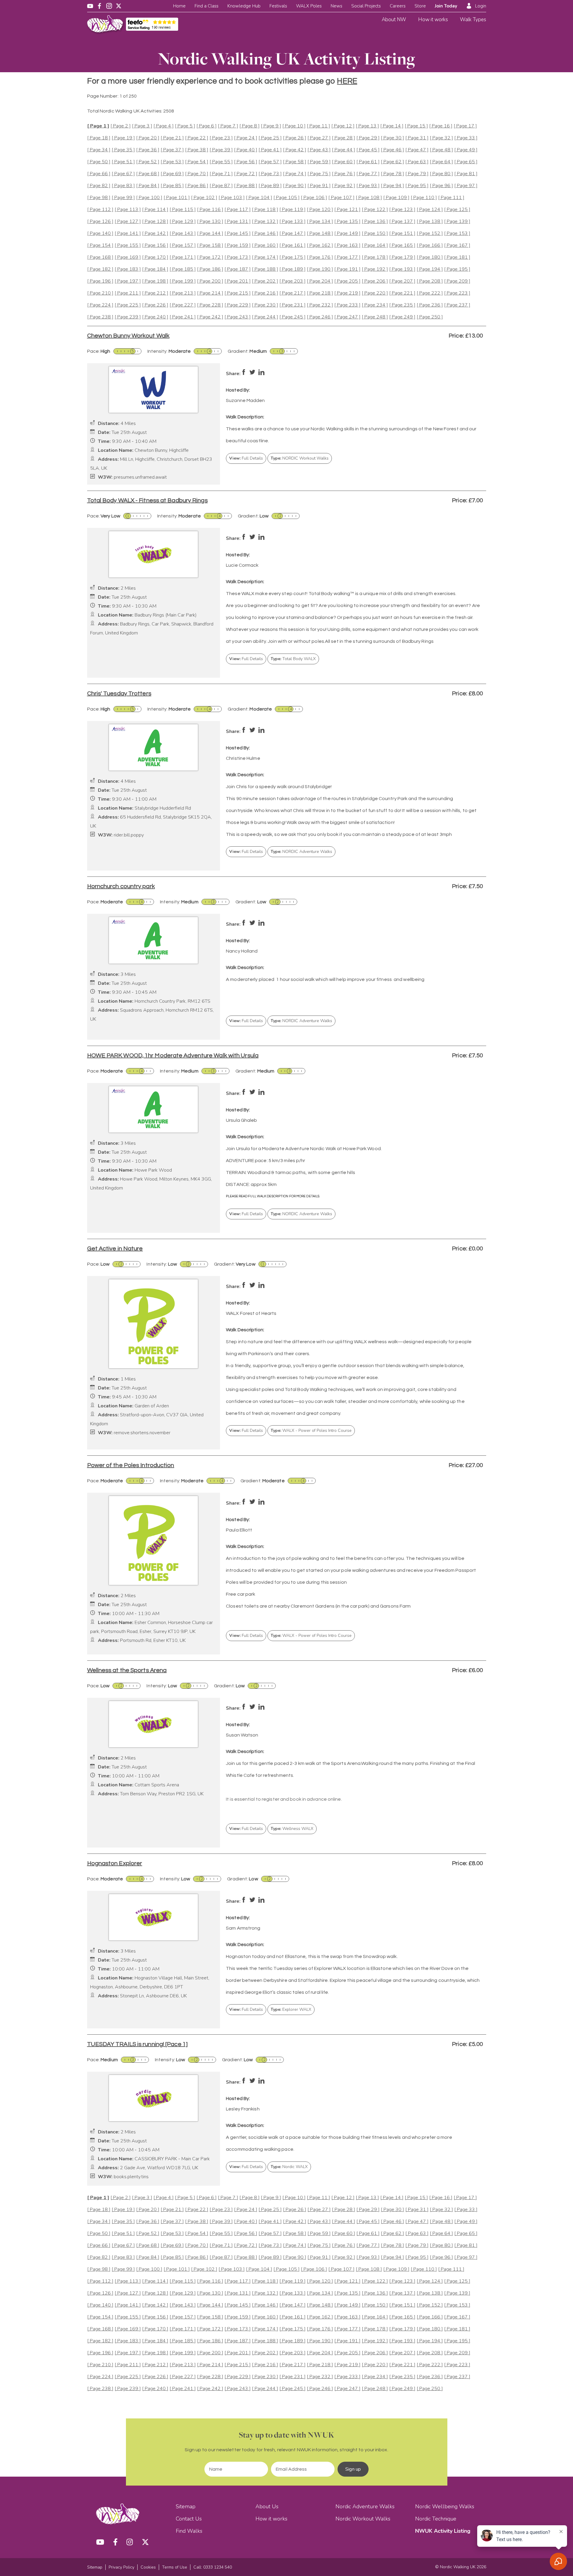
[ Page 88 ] (246, 186)
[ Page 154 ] (100, 245)
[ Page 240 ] (155, 317)
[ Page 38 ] (197, 150)
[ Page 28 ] (344, 138)
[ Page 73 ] (270, 174)
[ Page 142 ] (155, 234)
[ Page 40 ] (246, 150)
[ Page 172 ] (210, 257)
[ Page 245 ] (292, 317)
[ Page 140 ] (100, 234)
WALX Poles (309, 6)
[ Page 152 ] (430, 234)
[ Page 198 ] (155, 281)
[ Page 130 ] (210, 222)
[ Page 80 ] (441, 174)
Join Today (446, 6)
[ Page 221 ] (402, 293)
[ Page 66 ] (99, 174)
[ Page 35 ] (123, 150)
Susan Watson (242, 1735)
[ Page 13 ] (367, 126)
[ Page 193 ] (402, 269)
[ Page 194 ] (430, 269)
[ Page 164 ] (375, 245)
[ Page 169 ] (128, 257)
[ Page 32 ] (441, 138)
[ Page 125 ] (457, 210)
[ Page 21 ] (172, 138)
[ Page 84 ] (148, 186)
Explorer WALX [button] (291, 2009)
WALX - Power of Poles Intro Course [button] (311, 1430)
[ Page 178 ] (375, 257)
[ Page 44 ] (344, 150)
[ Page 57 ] (270, 162)
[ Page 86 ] (197, 186)
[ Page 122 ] (375, 210)
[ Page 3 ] (142, 126)
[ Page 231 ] (292, 305)
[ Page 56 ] (246, 162)
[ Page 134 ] (320, 222)
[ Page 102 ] (204, 198)
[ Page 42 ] (295, 150)
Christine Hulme (243, 758)
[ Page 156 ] (155, 245)
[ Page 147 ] (292, 234)
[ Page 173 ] (238, 257)
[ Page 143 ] (183, 234)
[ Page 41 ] (270, 150)
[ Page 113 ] (128, 210)
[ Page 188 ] (265, 269)
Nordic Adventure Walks (365, 2506)
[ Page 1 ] (98, 126)
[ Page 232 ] (320, 305)
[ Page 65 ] (466, 162)
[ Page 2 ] (121, 126)
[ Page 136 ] (375, 222)
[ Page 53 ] (172, 162)
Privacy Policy (121, 2567)
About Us (267, 2506)
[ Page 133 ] (292, 222)
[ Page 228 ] (210, 305)
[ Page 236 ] (430, 305)
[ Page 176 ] (320, 257)
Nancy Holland (242, 951)
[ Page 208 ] (430, 281)
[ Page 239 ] (128, 317)
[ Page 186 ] (210, 269)
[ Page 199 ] (183, 281)
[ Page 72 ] (246, 174)
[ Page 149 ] (347, 234)
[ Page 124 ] (430, 210)
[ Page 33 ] (466, 138)
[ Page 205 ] (347, 281)
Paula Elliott (239, 1530)
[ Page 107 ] (341, 198)
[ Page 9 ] (271, 126)
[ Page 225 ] (128, 305)
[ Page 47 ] (417, 150)
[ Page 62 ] (392, 162)
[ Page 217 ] (292, 293)
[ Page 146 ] (265, 234)
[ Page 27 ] (319, 138)
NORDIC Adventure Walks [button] (301, 852)
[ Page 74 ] (295, 174)
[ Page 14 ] (392, 126)
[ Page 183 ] (128, 269)
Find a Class (207, 6)
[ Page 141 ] (128, 234)
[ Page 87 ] (221, 186)
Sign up (353, 2469)
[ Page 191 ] (347, 269)
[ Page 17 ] (465, 126)
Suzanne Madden (245, 400)
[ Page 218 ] (320, 293)
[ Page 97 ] (466, 186)
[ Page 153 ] (457, 234)
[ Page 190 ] (320, 269)
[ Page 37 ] (172, 150)
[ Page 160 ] (265, 245)
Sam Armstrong (243, 1928)
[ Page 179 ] (402, 257)
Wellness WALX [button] (292, 1829)
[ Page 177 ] (347, 257)
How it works (433, 20)
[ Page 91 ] (319, 186)
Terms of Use (175, 2567)
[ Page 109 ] (396, 198)
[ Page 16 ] (441, 126)
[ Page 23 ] (221, 138)
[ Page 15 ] (416, 126)
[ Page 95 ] (417, 186)
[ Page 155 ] (128, 245)
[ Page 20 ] (148, 138)
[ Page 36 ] (148, 150)
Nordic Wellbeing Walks (445, 2506)
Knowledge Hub (244, 6)
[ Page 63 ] (417, 162)
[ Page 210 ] (100, 293)
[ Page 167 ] (457, 245)
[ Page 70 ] (197, 174)
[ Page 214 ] (210, 293)
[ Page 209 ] (457, 281)
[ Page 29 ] (368, 138)
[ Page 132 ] (265, 222)
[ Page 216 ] (265, 293)
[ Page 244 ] (265, 317)
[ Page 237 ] (457, 305)
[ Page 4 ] (164, 126)
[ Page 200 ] (210, 281)
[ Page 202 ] (265, 281)
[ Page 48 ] (441, 150)
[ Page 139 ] (457, 222)
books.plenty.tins (131, 2177)
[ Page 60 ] (344, 162)
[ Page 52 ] (148, 162)
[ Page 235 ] (402, 305)
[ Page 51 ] (123, 162)
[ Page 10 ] (294, 126)
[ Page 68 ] (148, 174)
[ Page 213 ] (183, 293)
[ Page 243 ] (238, 317)
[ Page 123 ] (402, 210)
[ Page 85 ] (172, 186)
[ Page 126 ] (100, 222)
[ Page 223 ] (457, 293)
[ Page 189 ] (292, 269)
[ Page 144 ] (210, 234)
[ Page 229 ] (238, 305)
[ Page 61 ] (368, 162)
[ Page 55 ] (221, 162)
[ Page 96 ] (441, 186)
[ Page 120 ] (320, 210)
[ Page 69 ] (172, 174)
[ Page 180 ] (430, 257)
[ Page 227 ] (183, 305)
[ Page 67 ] (123, 174)
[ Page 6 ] (207, 126)
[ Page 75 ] (319, 174)
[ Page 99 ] (123, 198)
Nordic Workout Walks (363, 2519)
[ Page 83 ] (123, 186)
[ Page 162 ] (320, 245)
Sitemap (186, 2506)
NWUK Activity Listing (443, 2531)
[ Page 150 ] (375, 234)
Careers (398, 6)
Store (420, 6)
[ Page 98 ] (99, 198)
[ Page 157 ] (183, 245)
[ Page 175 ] (292, 257)
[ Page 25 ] (270, 138)
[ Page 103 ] (232, 198)
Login (481, 6)
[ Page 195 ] (457, 269)
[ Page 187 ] (238, 269)
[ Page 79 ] (417, 174)
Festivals (278, 6)
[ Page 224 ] (100, 305)
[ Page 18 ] (99, 138)
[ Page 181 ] (457, 257)
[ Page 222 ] (430, 293)
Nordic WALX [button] (289, 2167)
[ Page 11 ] (318, 126)
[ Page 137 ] (402, 222)
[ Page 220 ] (375, 293)
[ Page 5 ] (185, 126)
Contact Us (189, 2519)
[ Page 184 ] (155, 269)
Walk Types (473, 20)
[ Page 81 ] (466, 174)
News (336, 6)
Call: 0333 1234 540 (213, 2567)
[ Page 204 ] (320, 281)
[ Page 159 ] (238, 245)
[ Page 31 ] (417, 138)
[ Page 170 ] (155, 257)
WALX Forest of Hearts (251, 1313)
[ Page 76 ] (344, 174)
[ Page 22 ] (197, 138)
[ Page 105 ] (286, 198)
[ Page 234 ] (375, 305)
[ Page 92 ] (344, 186)
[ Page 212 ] (155, 293)
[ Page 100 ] (149, 198)
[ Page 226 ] (155, 305)
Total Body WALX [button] (293, 659)
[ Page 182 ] (100, 269)
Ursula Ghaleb (241, 1120)
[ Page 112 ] (100, 210)
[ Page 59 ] (319, 162)
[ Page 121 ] (347, 210)
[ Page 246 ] (320, 317)
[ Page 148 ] (320, 234)
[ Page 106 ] (314, 198)
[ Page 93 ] (368, 186)
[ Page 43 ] (319, 150)
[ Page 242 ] (210, 317)
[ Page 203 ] (292, 281)
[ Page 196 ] (100, 281)
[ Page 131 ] (238, 222)
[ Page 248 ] (375, 317)
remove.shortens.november (142, 1433)
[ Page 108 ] (369, 198)
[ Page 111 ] (451, 198)
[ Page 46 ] (392, 150)
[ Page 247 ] (347, 317)
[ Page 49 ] (466, 150)
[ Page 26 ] (295, 138)
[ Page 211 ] (128, 293)
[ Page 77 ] (368, 174)
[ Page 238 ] (100, 317)
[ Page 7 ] (228, 126)
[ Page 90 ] (295, 186)
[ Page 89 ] (270, 186)
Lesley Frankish (243, 2109)
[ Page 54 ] (197, 162)
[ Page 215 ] (238, 293)
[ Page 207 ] (402, 281)
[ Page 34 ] (99, 150)
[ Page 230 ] (265, 305)
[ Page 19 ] (123, 138)
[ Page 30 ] (392, 138)
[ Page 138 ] (430, 222)
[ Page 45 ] (368, 150)
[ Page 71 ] (221, 174)
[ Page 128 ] (155, 222)
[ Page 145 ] (238, 234)
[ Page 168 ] (100, 257)
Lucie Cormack (242, 565)
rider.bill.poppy (129, 835)
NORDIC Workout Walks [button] (300, 458)
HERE (347, 81)
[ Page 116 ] (210, 210)
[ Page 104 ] (259, 198)
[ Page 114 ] (155, 210)
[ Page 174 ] (265, 257)
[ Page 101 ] (177, 198)
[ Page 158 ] (210, 245)
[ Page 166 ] (430, 245)
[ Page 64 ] (441, 162)
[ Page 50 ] (99, 162)
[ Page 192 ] (375, 269)
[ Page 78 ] (392, 174)
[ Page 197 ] (128, 281)
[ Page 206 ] (375, 281)
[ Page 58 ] (295, 162)
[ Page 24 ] (246, 138)
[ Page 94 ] (392, 186)
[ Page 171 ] (183, 257)
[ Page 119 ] (292, 210)
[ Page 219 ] (347, 293)
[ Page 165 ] (402, 245)
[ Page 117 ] (238, 210)
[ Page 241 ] (183, 317)
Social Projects (366, 6)
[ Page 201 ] (238, 281)
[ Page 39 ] (221, 150)
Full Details (246, 458)
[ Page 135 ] (347, 222)
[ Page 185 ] (183, 269)
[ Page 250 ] (430, 317)
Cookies (148, 2567)
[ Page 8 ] (249, 126)
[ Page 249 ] (402, 317)
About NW (394, 20)
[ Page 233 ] (347, 305)
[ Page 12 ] (343, 126)
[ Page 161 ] (292, 245)
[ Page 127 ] (128, 222)
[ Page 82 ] (99, 186)
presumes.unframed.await (140, 477)
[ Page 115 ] (183, 210)
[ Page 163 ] (347, 245)
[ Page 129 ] (183, 222)
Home (179, 6)
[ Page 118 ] (265, 210)
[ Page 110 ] (424, 198)
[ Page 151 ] (402, 234)
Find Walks (189, 2531)
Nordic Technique (436, 2519)
